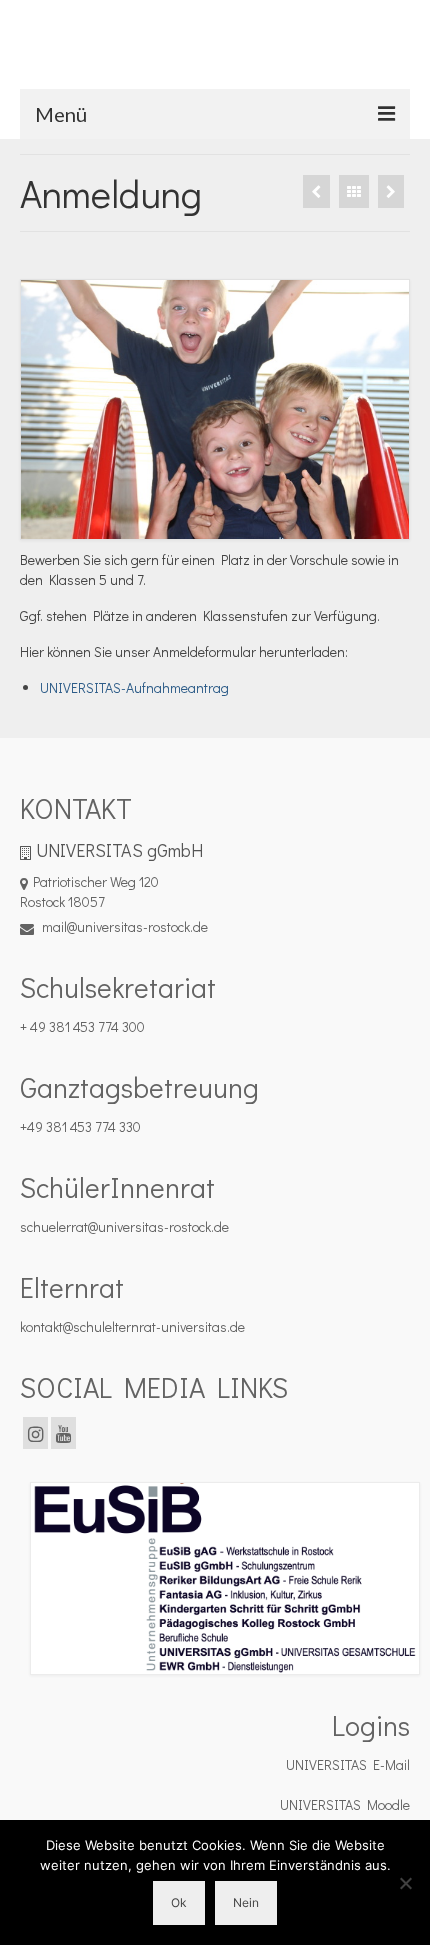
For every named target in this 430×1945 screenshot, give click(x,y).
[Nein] (405, 1883)
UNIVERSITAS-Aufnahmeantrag (134, 687)
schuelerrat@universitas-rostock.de (124, 1226)
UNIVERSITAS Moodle (345, 1804)
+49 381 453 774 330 (80, 1126)
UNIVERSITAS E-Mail (348, 1764)
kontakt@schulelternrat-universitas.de (132, 1326)
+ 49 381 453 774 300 (82, 1026)
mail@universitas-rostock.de (123, 926)
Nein (246, 1902)
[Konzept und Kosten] (391, 191)
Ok (179, 1902)
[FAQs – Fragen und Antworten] (316, 191)
